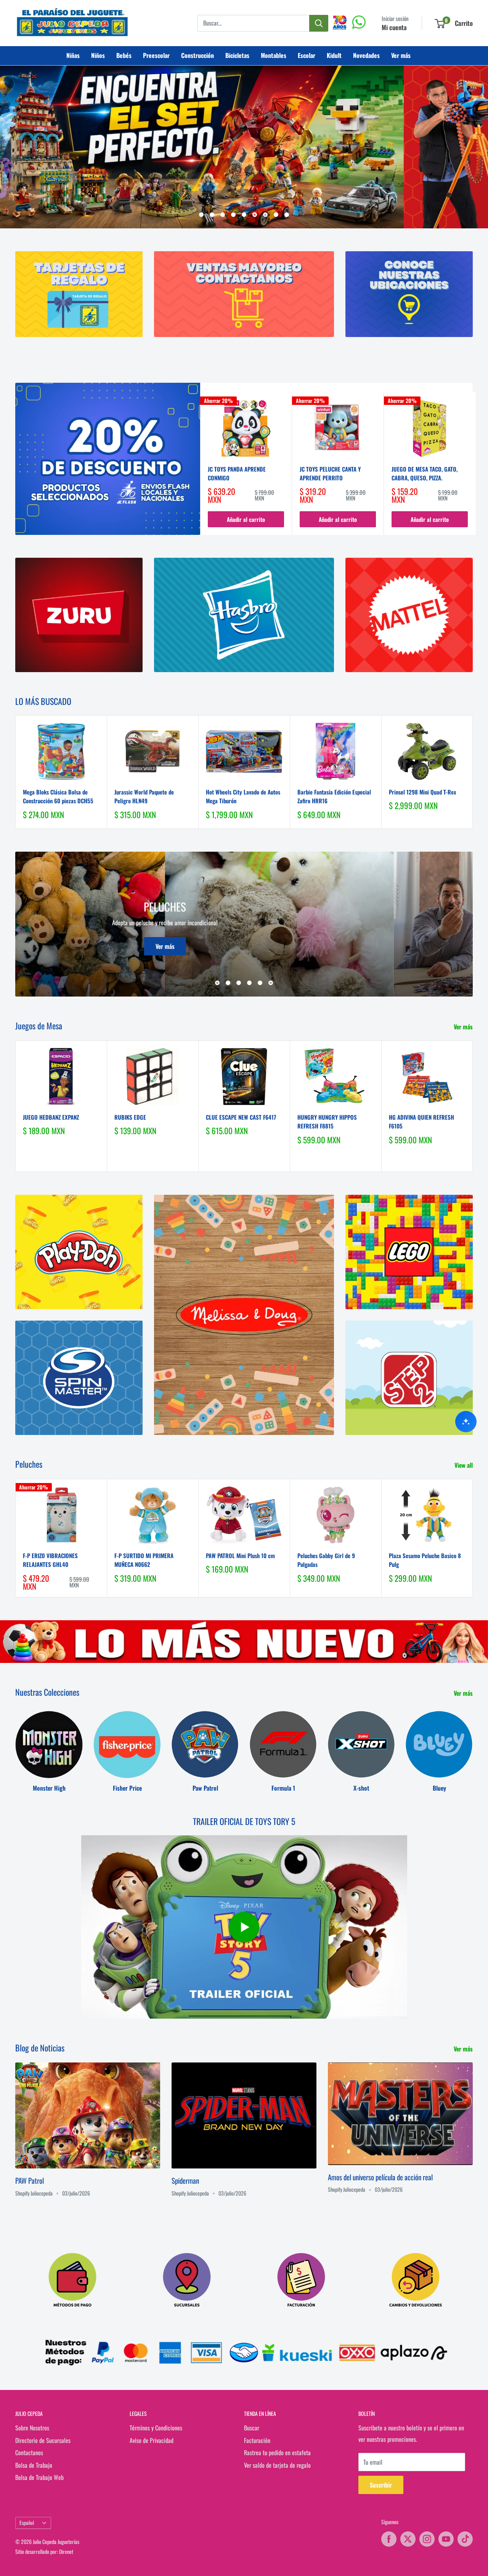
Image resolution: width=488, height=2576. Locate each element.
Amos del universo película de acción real (380, 2177)
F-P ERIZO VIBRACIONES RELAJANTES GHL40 (50, 1560)
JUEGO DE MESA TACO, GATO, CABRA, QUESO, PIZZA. (425, 473)
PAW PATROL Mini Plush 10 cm (240, 1555)
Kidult (334, 55)
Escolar (307, 55)
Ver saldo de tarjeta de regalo (277, 2465)
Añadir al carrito (246, 519)
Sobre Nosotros (32, 2428)
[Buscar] (319, 23)
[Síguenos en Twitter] (408, 2539)
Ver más (401, 55)
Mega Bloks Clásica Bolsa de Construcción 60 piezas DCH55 (58, 796)
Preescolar (156, 55)
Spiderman (185, 2180)
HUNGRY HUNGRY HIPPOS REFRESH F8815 (327, 1121)
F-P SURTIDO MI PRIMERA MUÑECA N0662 (144, 1560)
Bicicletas (237, 55)
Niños (98, 55)
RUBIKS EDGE (130, 1117)
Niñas (73, 55)
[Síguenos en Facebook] (389, 2539)
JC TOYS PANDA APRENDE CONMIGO (237, 473)
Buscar (252, 2428)
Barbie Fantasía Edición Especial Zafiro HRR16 (334, 796)
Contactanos (29, 2452)
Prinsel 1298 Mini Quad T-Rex (422, 792)
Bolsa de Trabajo (34, 2465)
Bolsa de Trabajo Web (39, 2477)
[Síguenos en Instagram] (427, 2539)
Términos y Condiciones (156, 2428)
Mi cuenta (394, 27)
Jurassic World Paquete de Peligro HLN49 (144, 796)
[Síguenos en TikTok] (465, 2539)
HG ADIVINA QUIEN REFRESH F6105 (421, 1121)
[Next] (476, 463)
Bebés (124, 55)
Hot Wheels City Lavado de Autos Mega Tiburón (243, 796)
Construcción (197, 55)
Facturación (257, 2440)
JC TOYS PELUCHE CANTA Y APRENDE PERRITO (330, 473)
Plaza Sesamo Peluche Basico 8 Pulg (425, 1560)
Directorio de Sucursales (43, 2440)
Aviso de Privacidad (152, 2440)
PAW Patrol (30, 2180)
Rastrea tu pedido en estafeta (277, 2452)
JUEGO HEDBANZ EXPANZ (51, 1117)
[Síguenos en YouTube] (446, 2539)
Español (27, 2523)
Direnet (66, 2551)
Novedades (366, 55)
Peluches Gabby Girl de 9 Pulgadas (326, 1560)
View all (464, 1465)
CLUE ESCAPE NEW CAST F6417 (241, 1117)
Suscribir (381, 2485)
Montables (274, 55)
